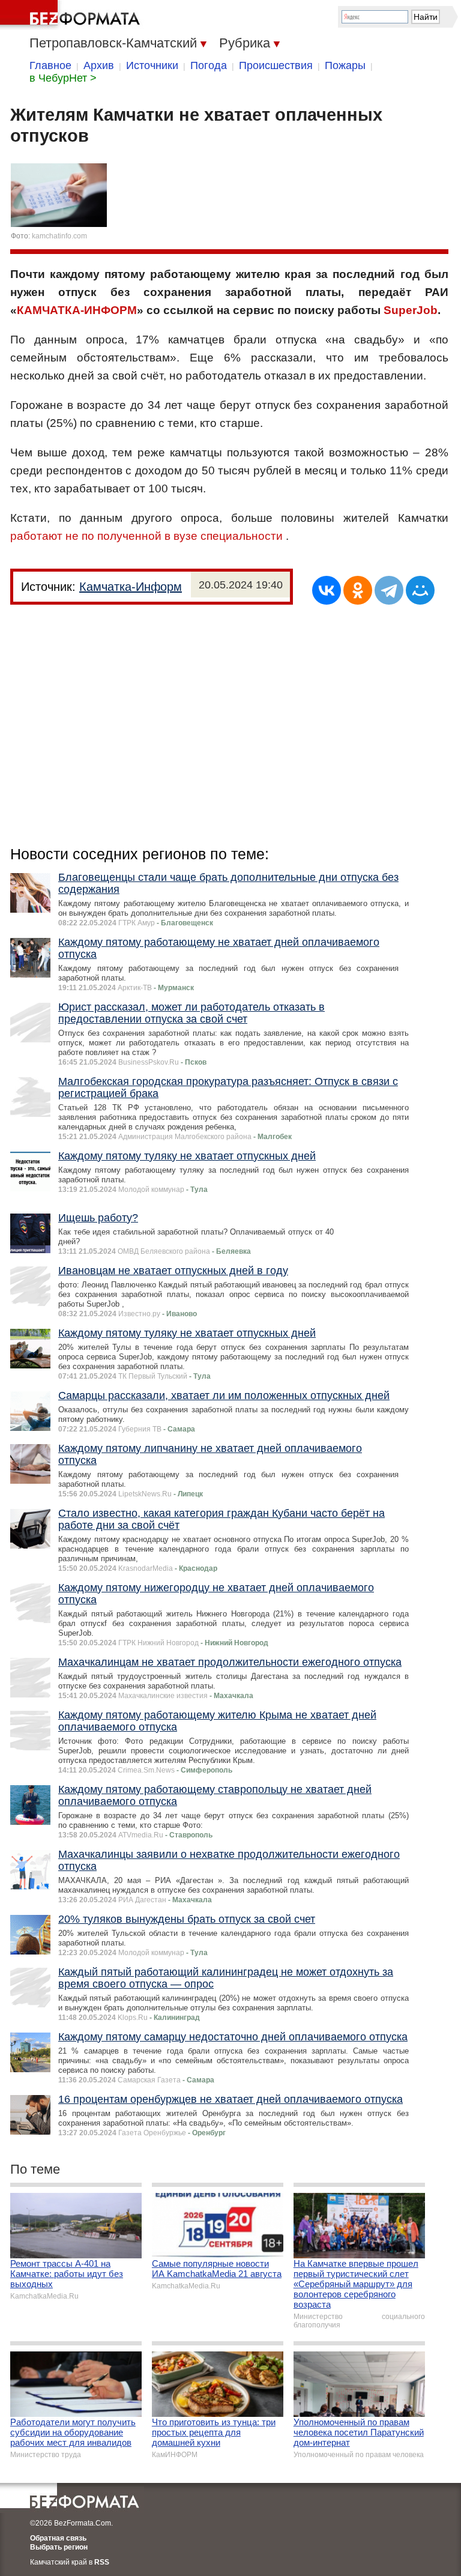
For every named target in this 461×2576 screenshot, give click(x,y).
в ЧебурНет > (63, 78)
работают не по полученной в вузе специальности (146, 536)
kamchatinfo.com (59, 236)
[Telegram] (389, 590)
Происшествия (276, 65)
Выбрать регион (59, 2547)
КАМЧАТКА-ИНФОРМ (77, 310)
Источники (152, 65)
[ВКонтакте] (327, 590)
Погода (209, 65)
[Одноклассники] (358, 590)
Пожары (345, 65)
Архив (99, 65)
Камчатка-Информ (131, 587)
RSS (102, 2562)
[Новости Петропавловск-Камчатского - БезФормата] (72, 15)
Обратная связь (58, 2538)
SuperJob (411, 310)
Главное (50, 65)
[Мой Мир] (420, 590)
